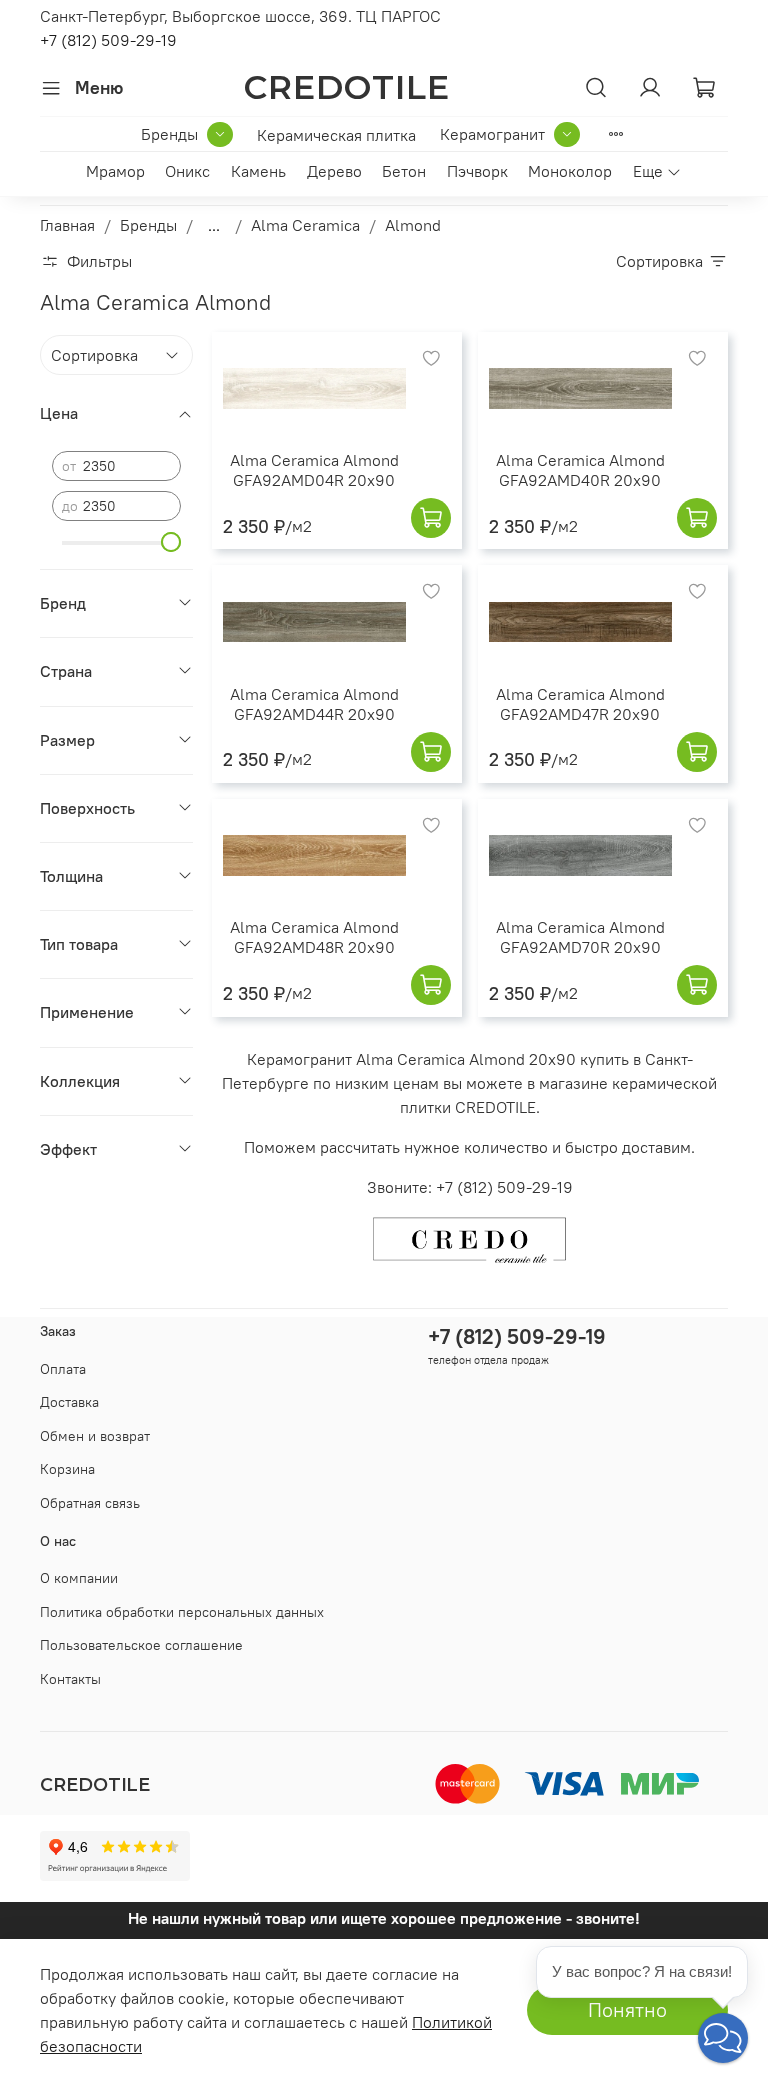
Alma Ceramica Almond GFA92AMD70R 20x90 (580, 937)
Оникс (187, 171)
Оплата (63, 1369)
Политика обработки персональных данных (182, 1612)
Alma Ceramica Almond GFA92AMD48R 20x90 (314, 937)
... (214, 225)
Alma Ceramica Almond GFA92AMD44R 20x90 (314, 704)
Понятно (627, 2009)
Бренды (169, 134)
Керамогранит (492, 134)
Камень (258, 171)
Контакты (70, 1679)
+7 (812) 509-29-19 (108, 40)
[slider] (171, 542)
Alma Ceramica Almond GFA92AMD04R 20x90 (314, 470)
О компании (79, 1578)
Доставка (69, 1402)
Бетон (404, 171)
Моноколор (570, 171)
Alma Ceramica (305, 225)
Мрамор (115, 171)
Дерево (334, 171)
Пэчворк (477, 171)
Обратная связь (90, 1503)
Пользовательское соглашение (141, 1645)
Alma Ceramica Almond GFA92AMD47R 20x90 (580, 704)
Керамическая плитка (336, 135)
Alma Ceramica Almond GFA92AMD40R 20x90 (580, 470)
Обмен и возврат (95, 1436)
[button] (723, 2038)
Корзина (67, 1469)
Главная (67, 225)
